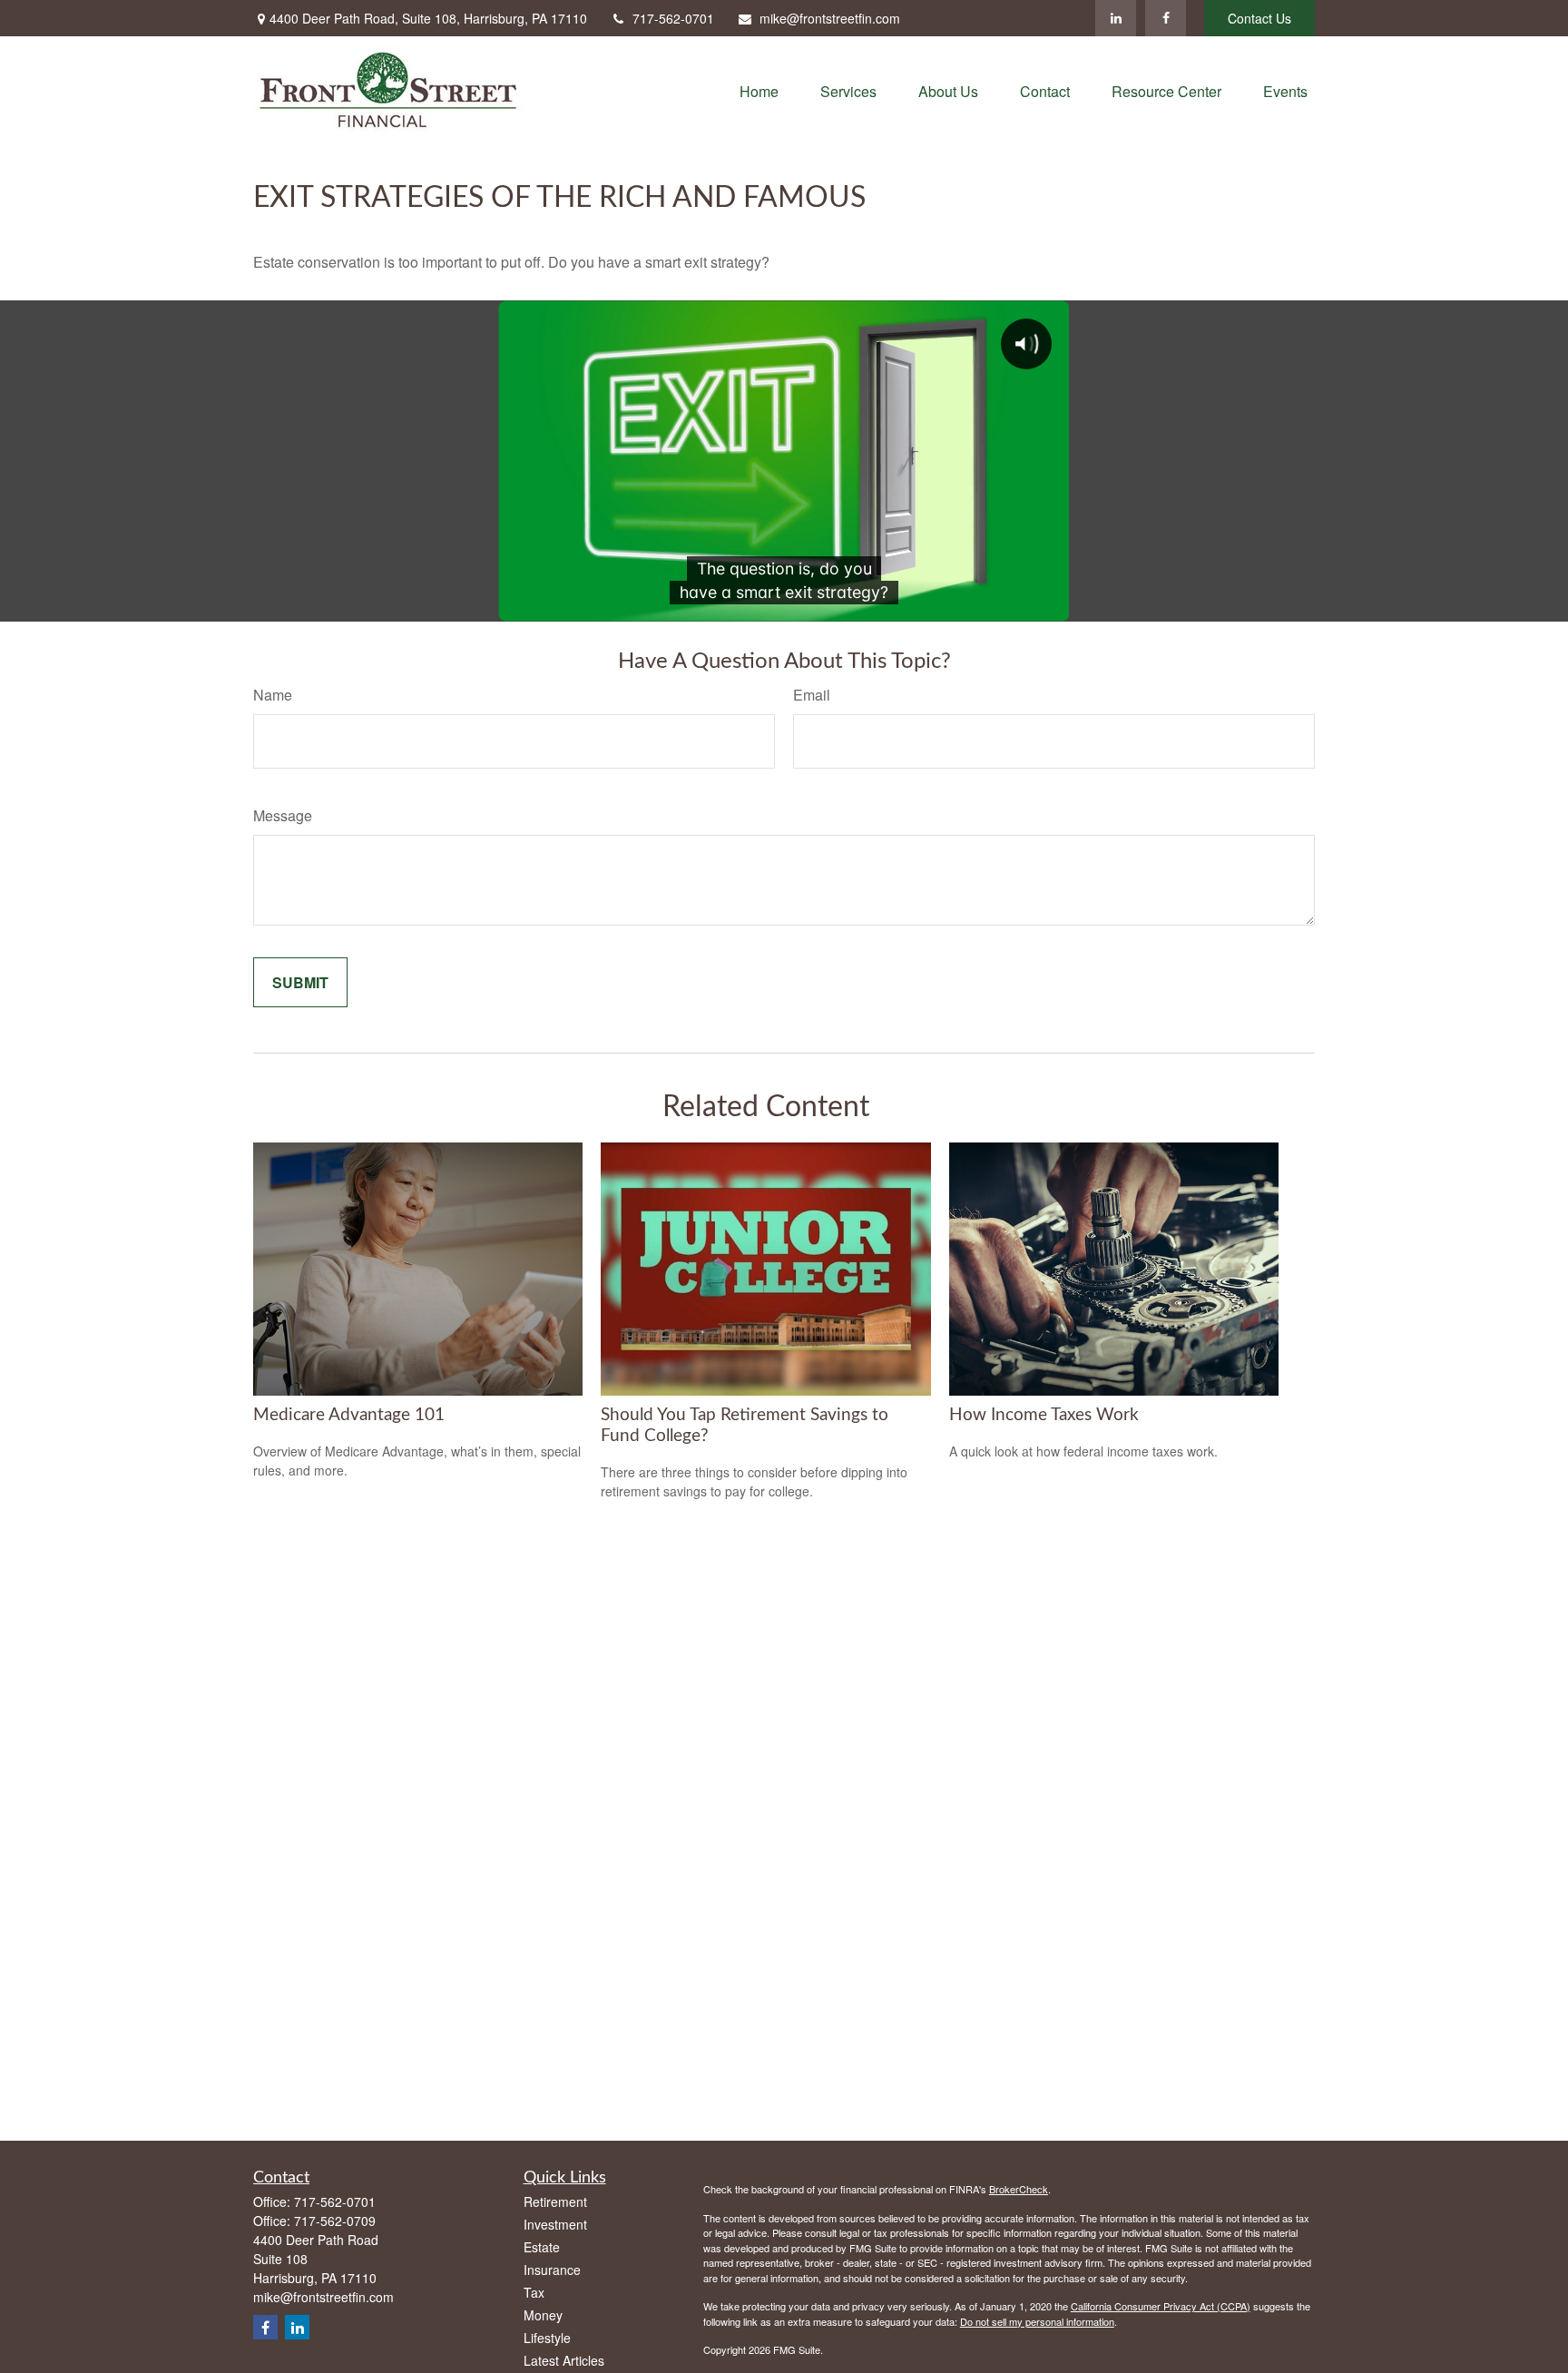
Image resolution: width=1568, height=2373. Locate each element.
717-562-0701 (673, 18)
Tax (534, 2292)
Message (283, 815)
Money (543, 2315)
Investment (555, 2224)
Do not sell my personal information (1037, 2321)
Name (273, 695)
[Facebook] (1166, 18)
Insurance (552, 2270)
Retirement (555, 2201)
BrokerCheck (1019, 2189)
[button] (759, 90)
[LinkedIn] (1116, 18)
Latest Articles (564, 2360)
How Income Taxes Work (1044, 1415)
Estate (542, 2247)
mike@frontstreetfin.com (830, 18)
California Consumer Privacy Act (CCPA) (1161, 2306)
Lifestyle (547, 2338)
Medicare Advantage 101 (349, 1415)
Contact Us (1259, 18)
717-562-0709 (335, 2221)
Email (812, 695)
